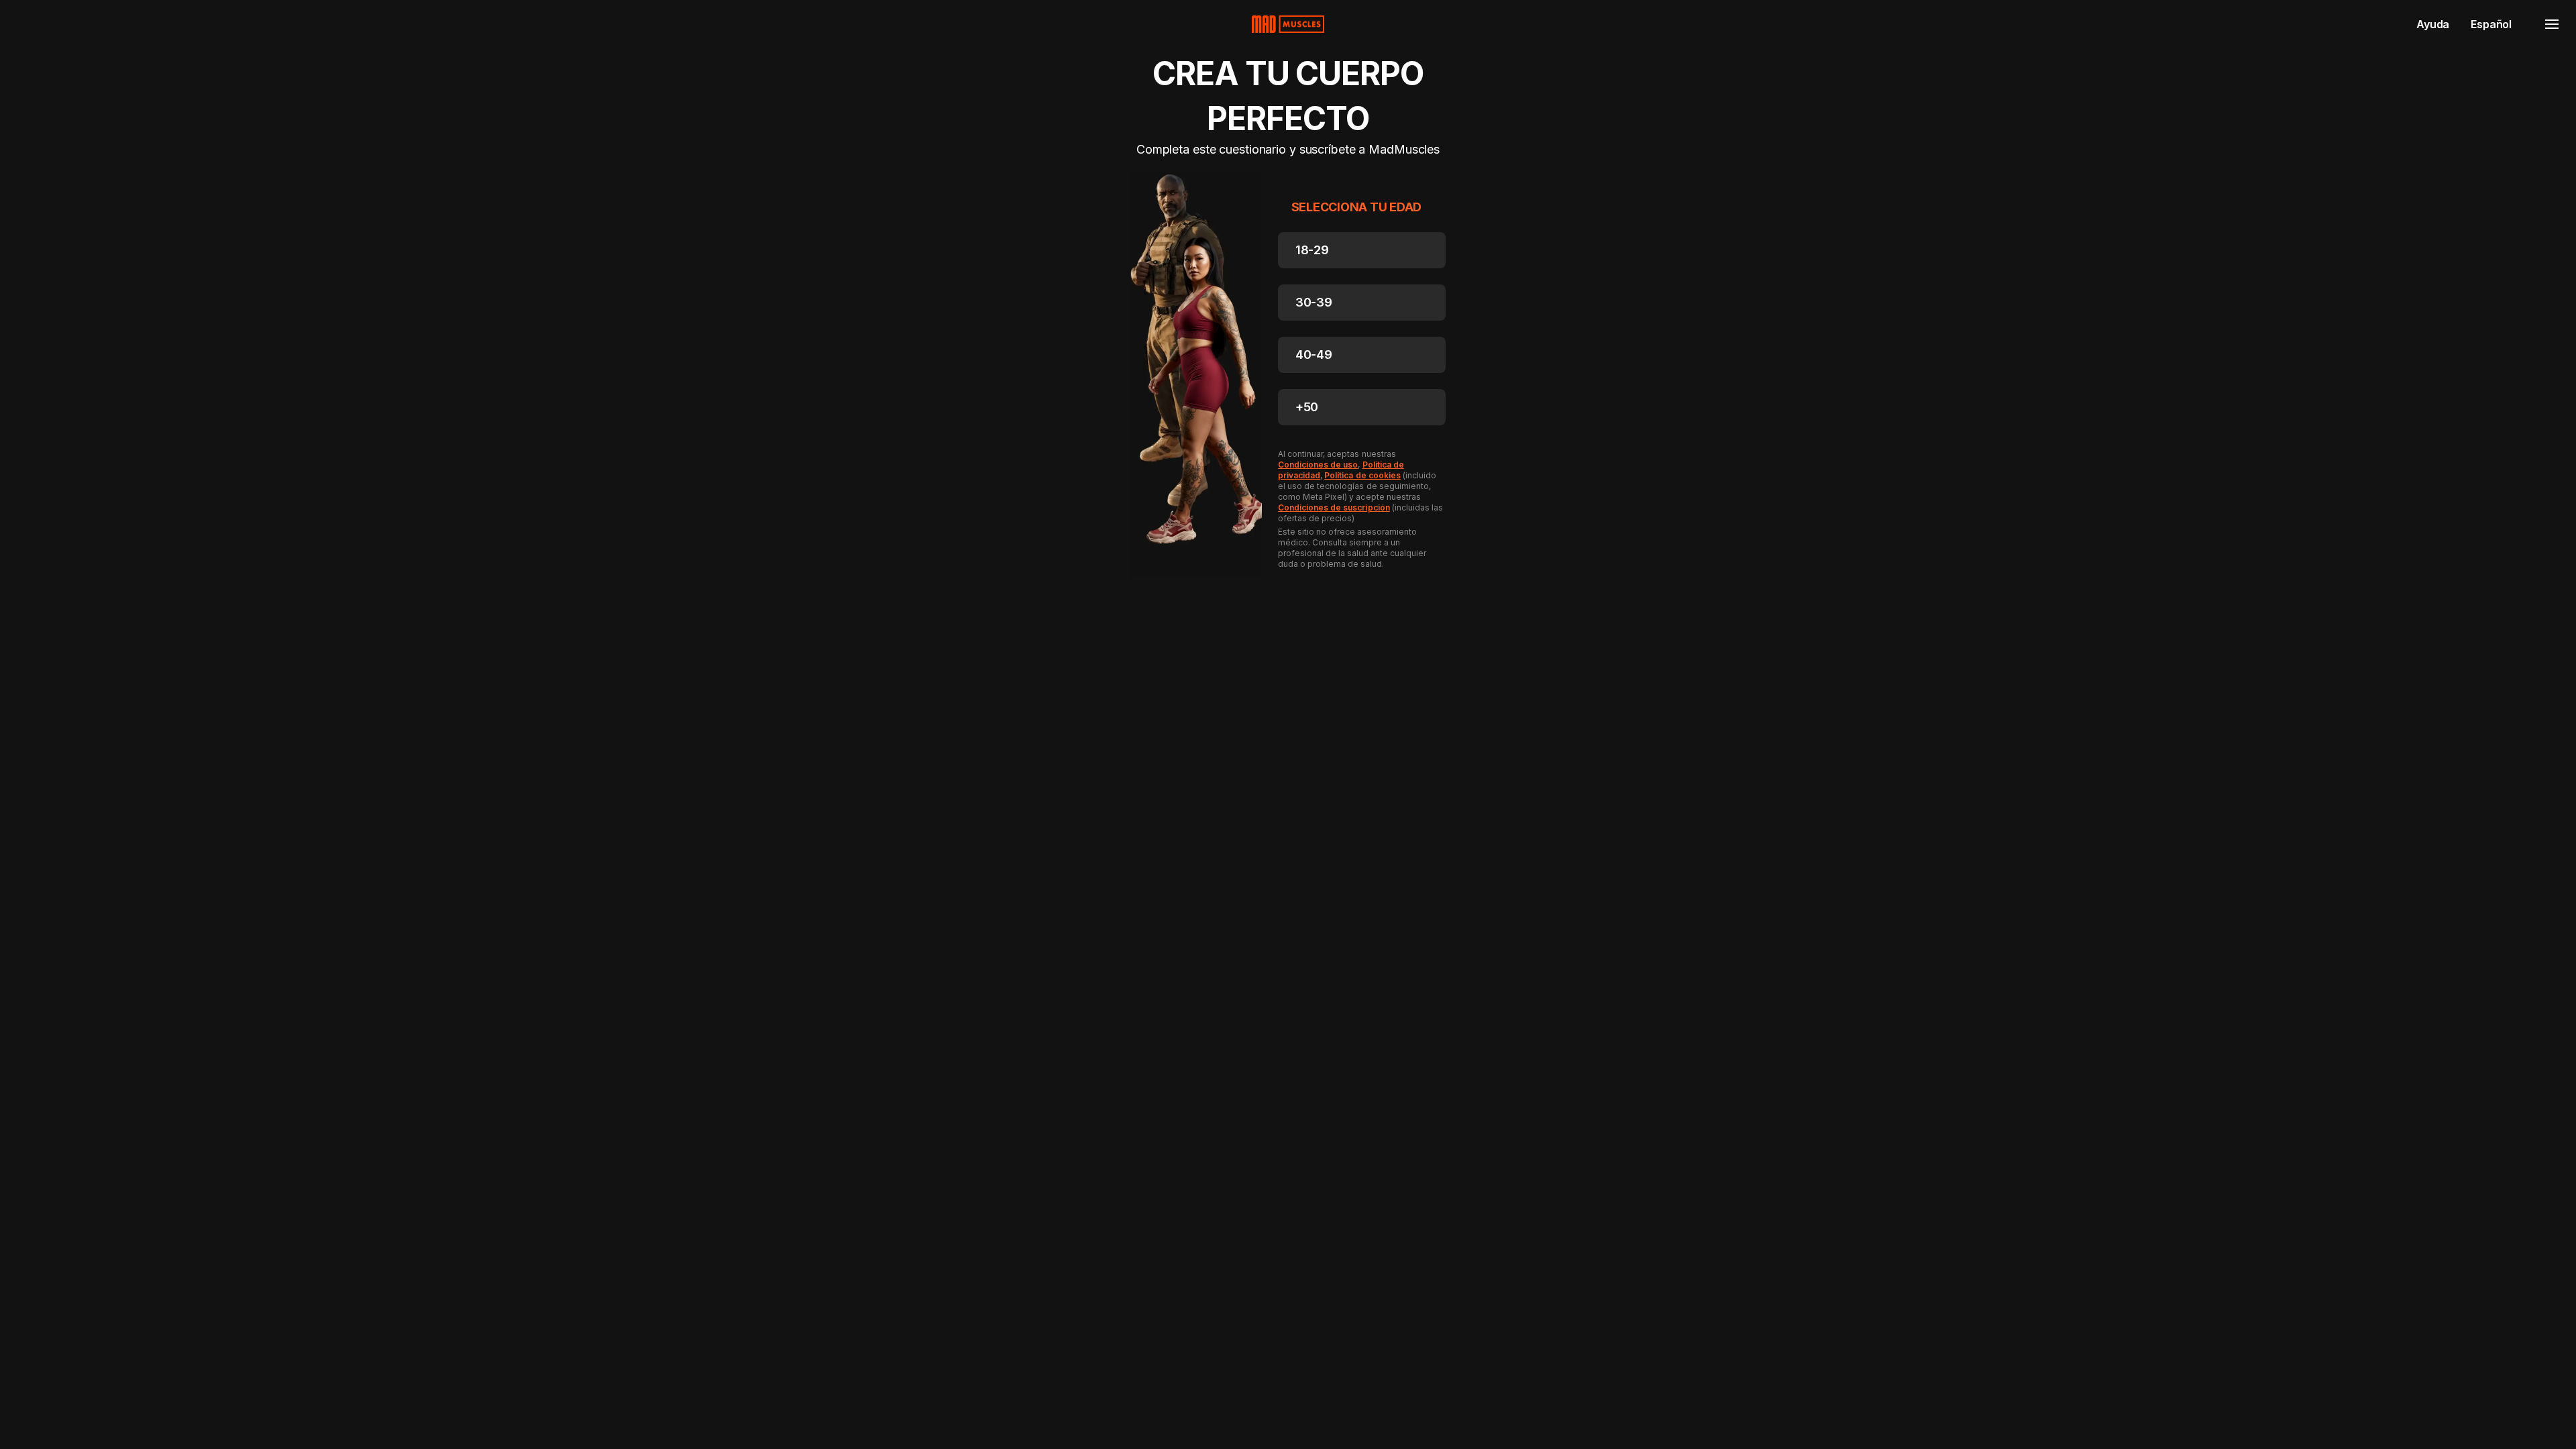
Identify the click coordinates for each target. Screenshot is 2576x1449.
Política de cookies (1362, 475)
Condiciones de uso (1318, 465)
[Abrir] (2552, 24)
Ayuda (2433, 24)
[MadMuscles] (1288, 24)
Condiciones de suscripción (1334, 507)
